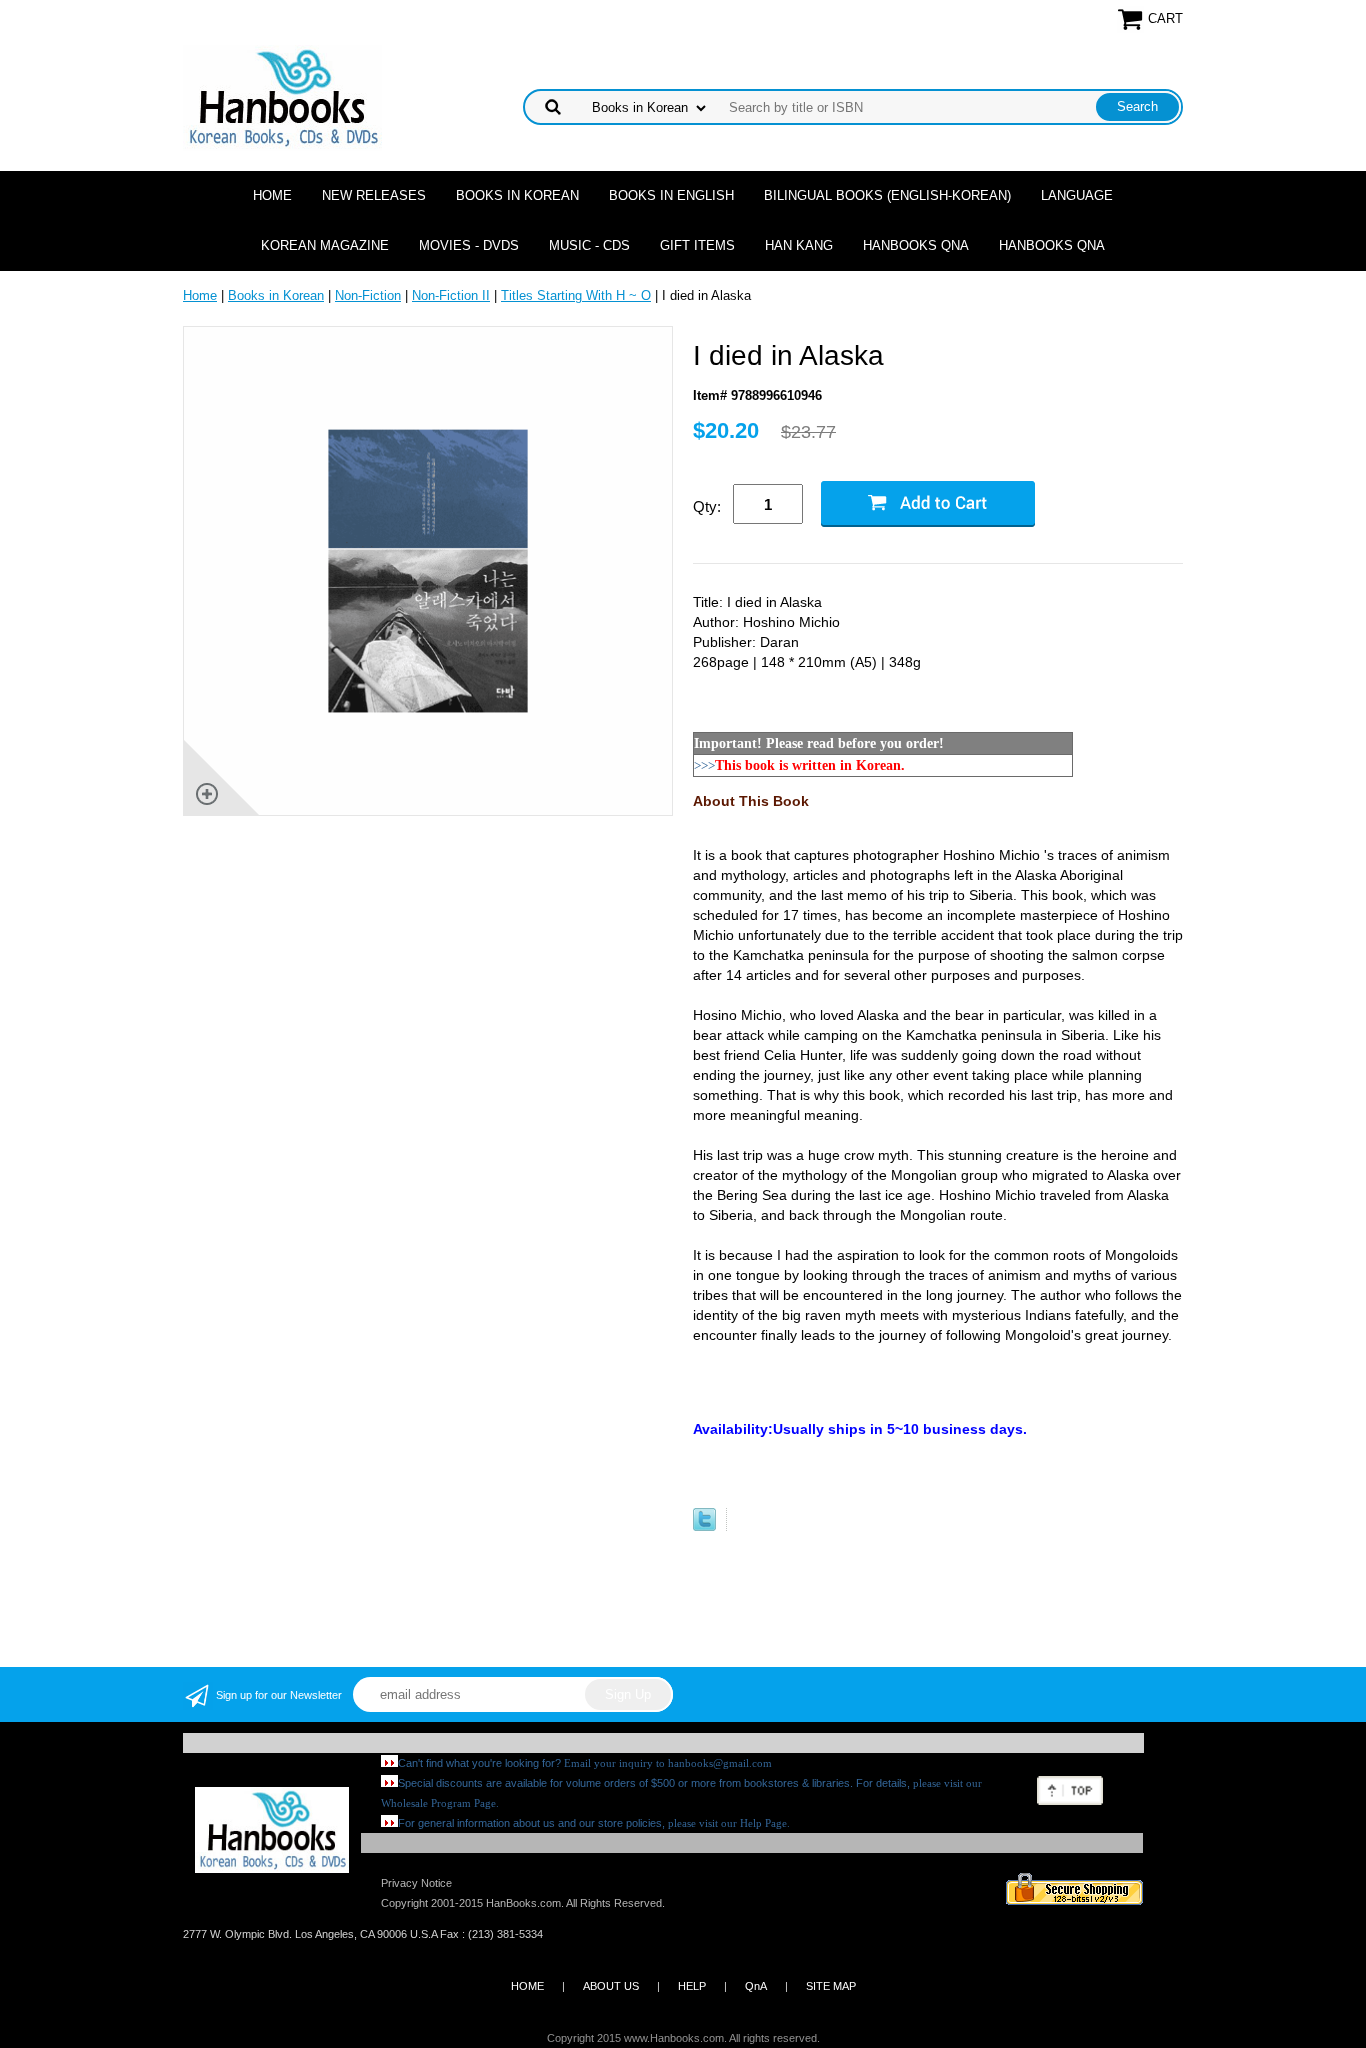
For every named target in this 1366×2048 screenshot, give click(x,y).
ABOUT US (611, 1986)
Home (272, 195)
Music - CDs (589, 245)
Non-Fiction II (451, 295)
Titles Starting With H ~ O (576, 295)
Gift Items (697, 245)
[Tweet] (704, 1526)
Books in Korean (517, 195)
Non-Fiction (368, 295)
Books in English (671, 195)
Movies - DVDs (469, 245)
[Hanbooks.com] (282, 96)
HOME (527, 1986)
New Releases (374, 195)
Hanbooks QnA (916, 245)
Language (1077, 195)
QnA (756, 1986)
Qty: (707, 506)
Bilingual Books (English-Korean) (887, 195)
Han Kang (799, 245)
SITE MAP (831, 1986)
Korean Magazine (325, 245)
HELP (692, 1986)
